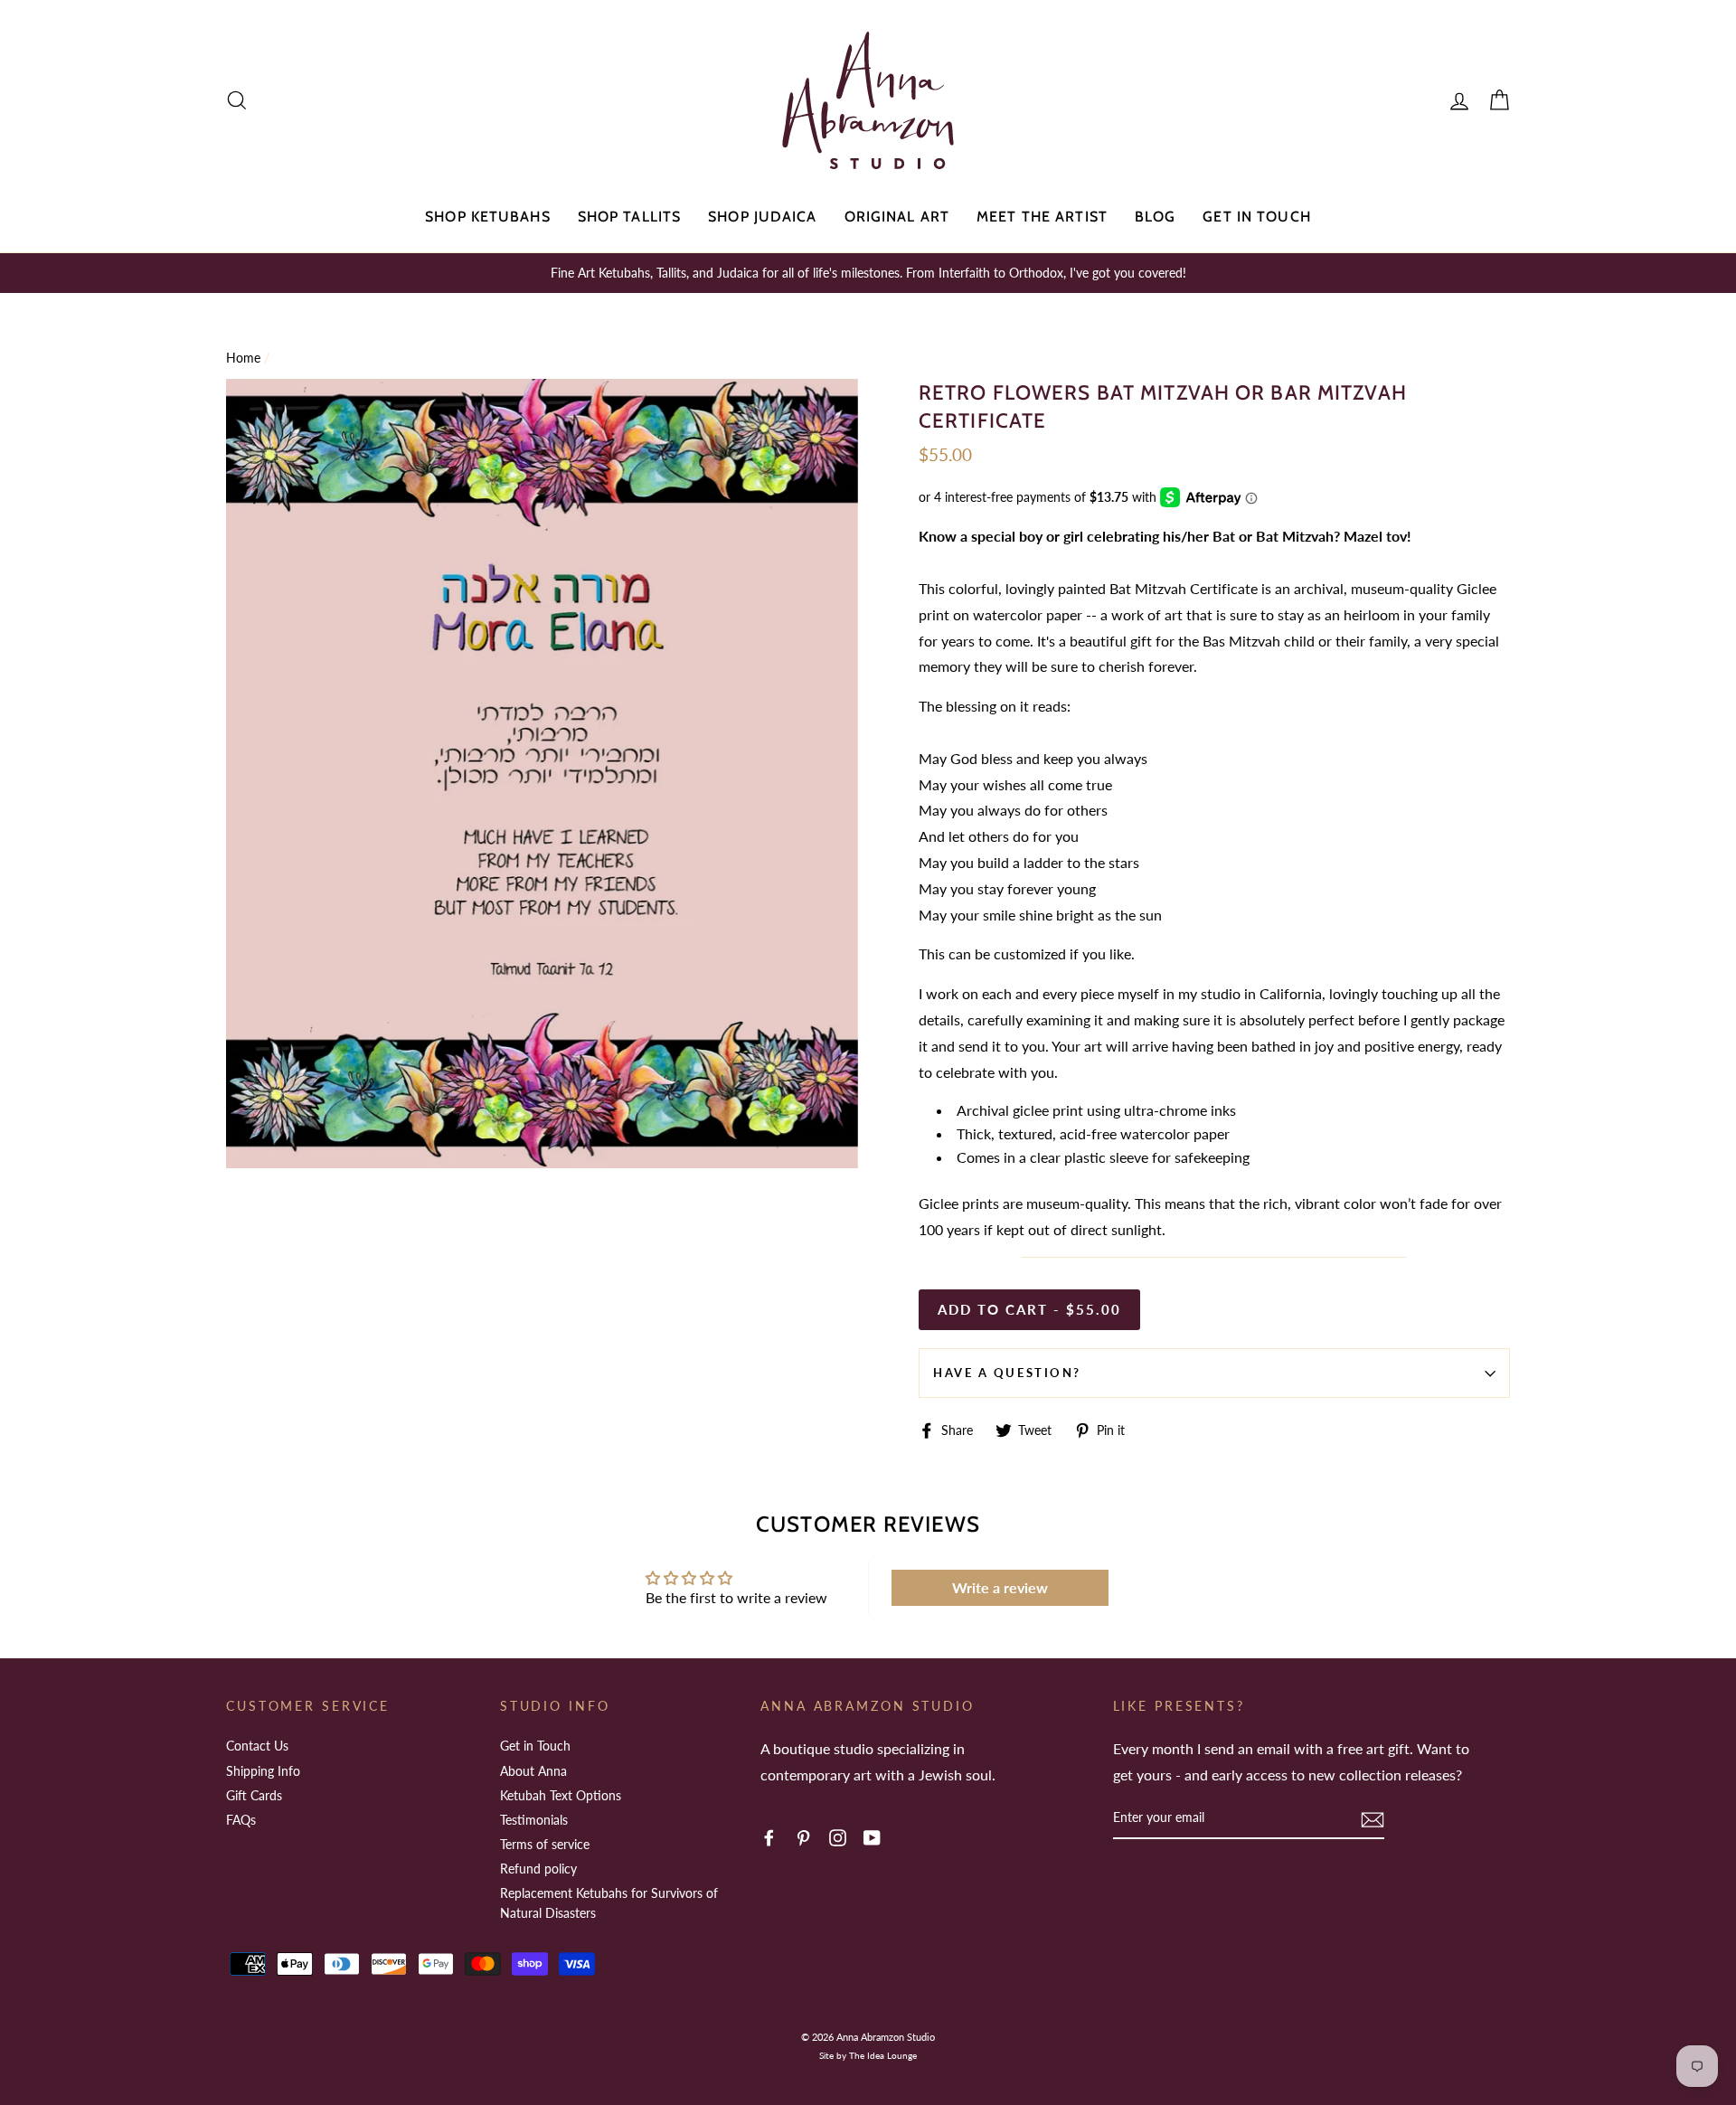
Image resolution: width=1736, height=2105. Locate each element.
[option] (868, 273)
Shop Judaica (762, 217)
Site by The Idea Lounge (868, 2055)
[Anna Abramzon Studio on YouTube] (872, 1837)
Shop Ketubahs (488, 217)
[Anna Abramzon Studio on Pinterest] (803, 1837)
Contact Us (257, 1746)
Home (243, 358)
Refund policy (538, 1869)
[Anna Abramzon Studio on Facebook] (769, 1837)
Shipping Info (263, 1771)
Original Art (897, 217)
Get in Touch (1256, 217)
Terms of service (545, 1844)
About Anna (533, 1771)
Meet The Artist (1042, 217)
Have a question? (1007, 1373)
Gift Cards (254, 1795)
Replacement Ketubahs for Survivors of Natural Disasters (609, 1903)
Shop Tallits (629, 217)
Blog (1155, 217)
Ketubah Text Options (561, 1795)
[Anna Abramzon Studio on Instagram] (838, 1837)
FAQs (241, 1820)
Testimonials (534, 1820)
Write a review (1000, 1587)
